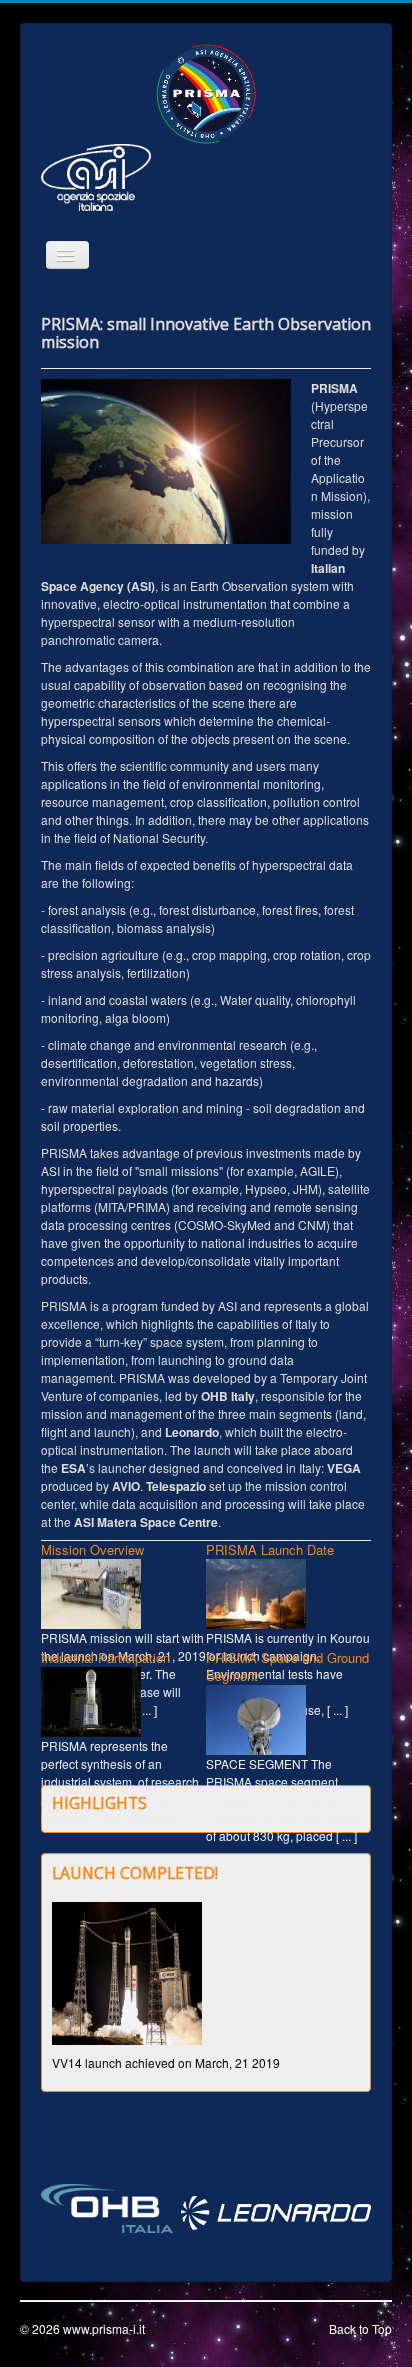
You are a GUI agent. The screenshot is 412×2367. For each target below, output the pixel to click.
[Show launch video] (127, 1971)
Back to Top (360, 2328)
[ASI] (96, 175)
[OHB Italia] (107, 2206)
